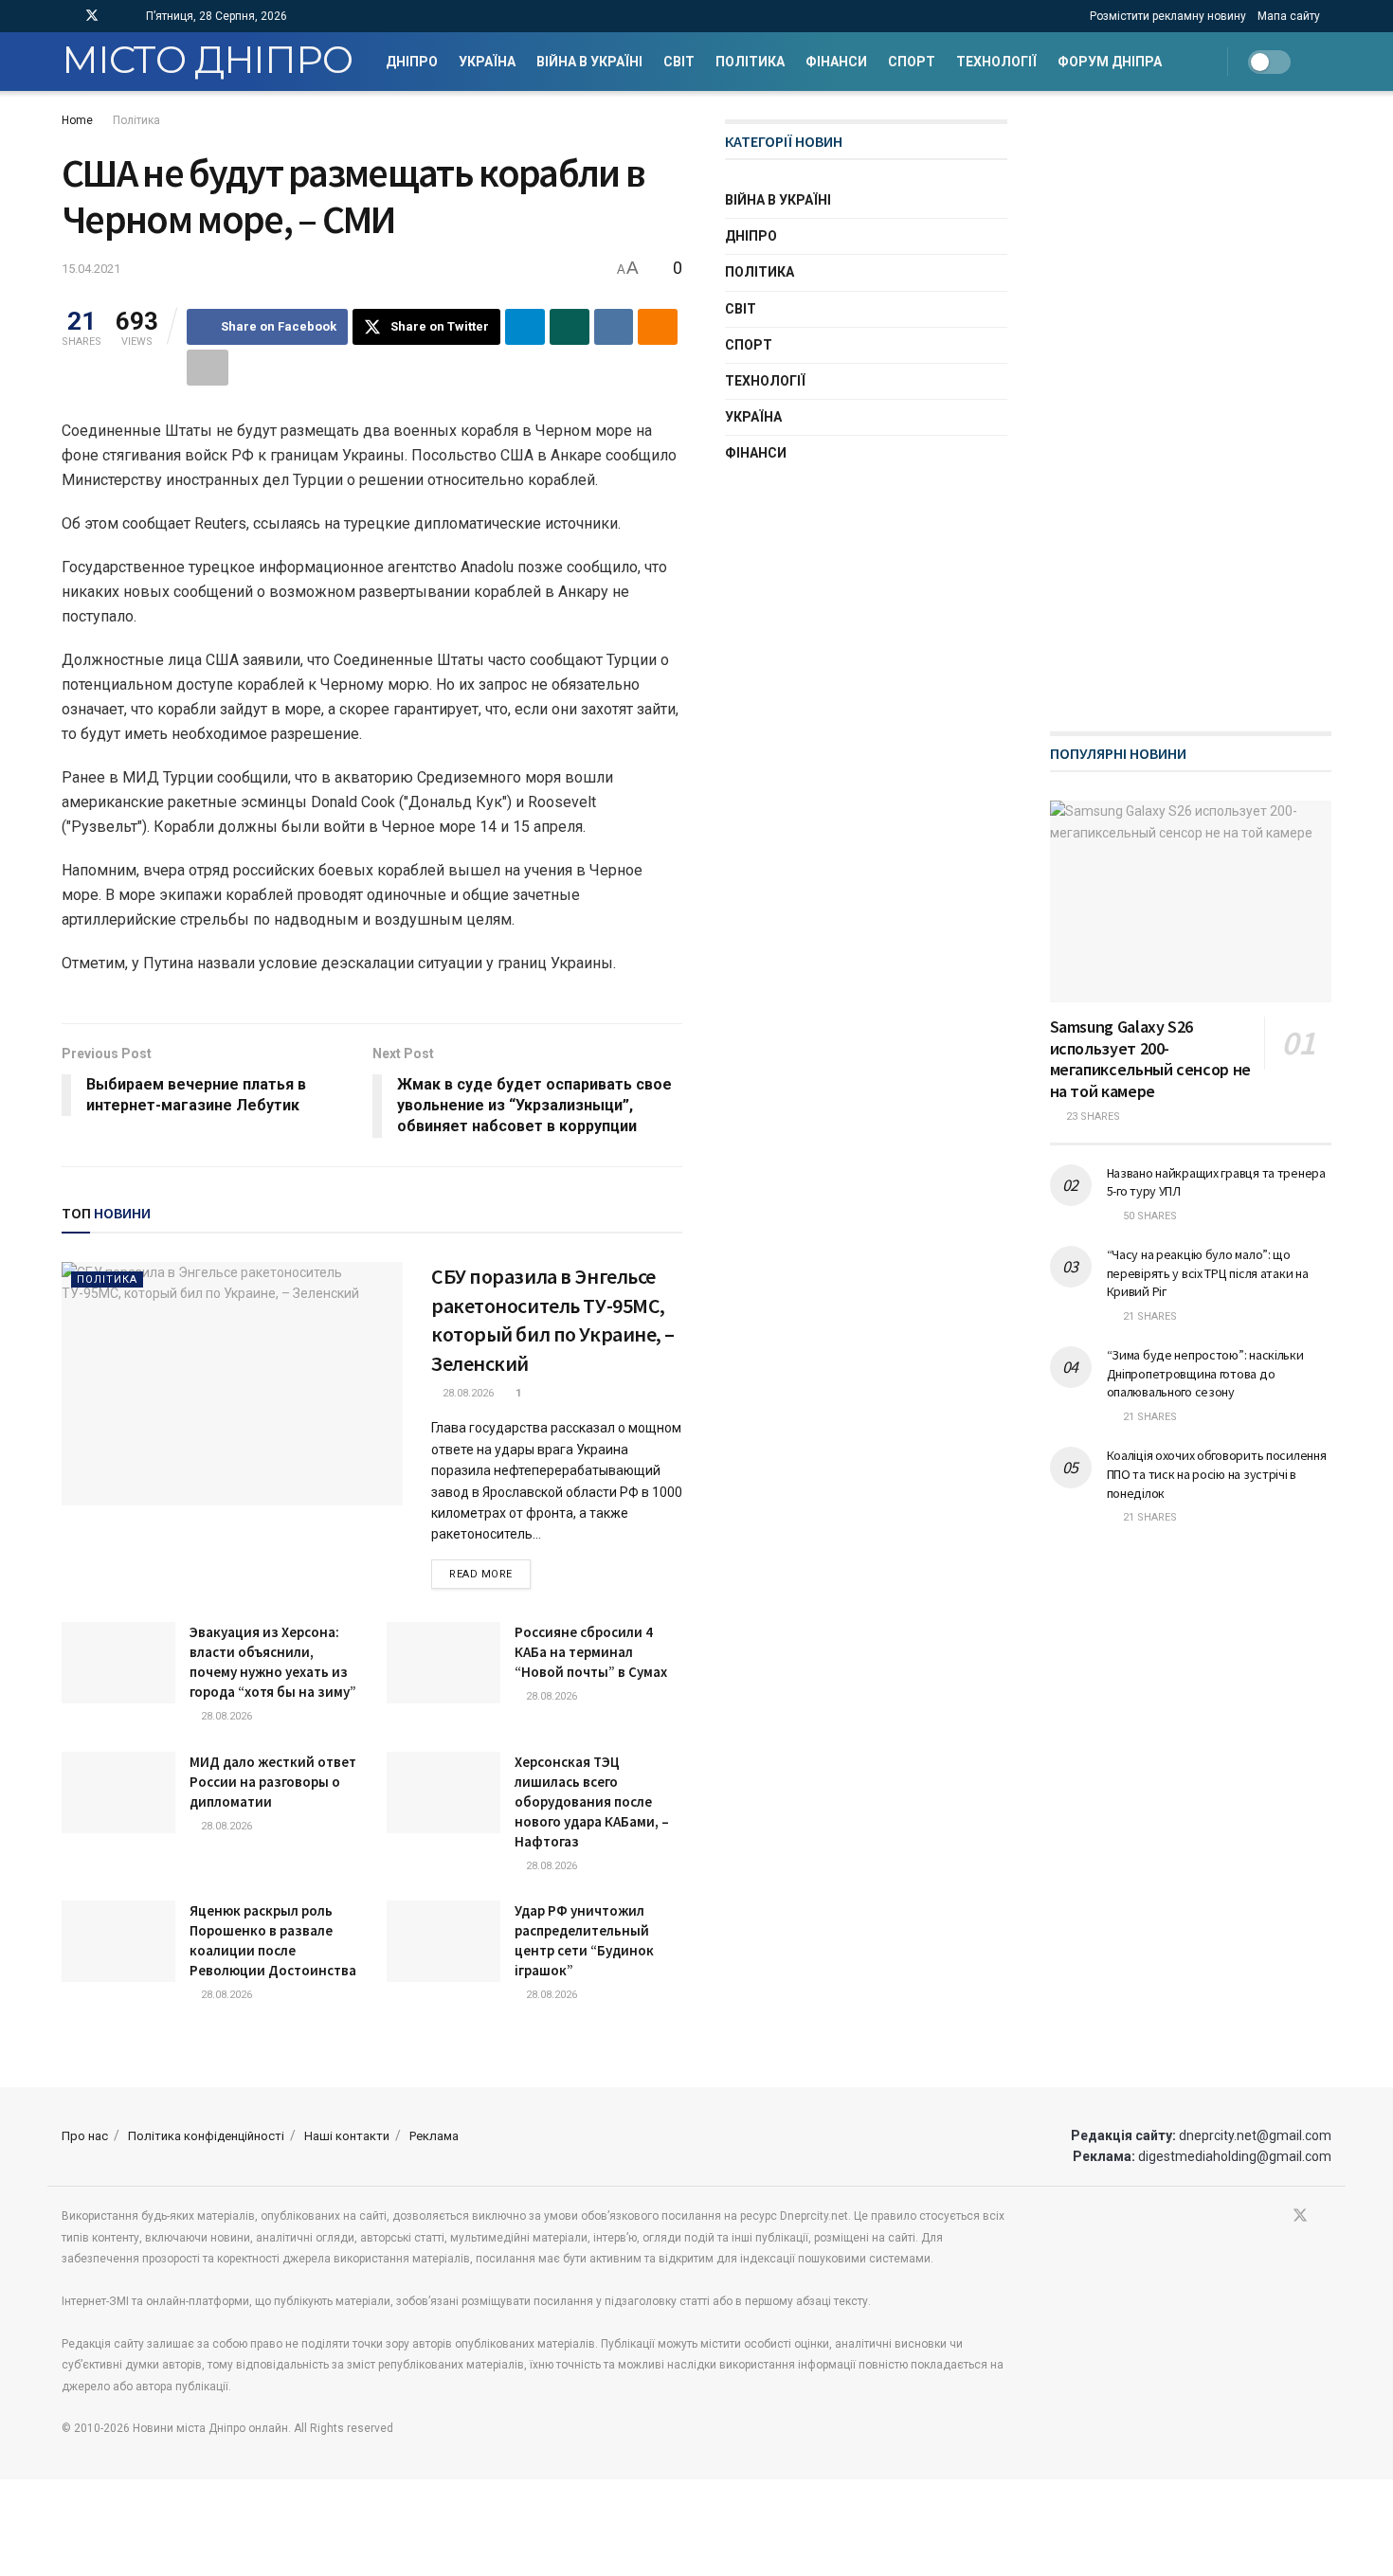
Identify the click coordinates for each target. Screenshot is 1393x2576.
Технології (996, 62)
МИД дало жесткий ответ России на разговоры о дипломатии (273, 1782)
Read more (490, 1574)
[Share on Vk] (614, 327)
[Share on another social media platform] (208, 368)
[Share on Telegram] (525, 327)
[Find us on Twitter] (92, 16)
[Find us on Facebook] (67, 16)
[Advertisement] (1192, 404)
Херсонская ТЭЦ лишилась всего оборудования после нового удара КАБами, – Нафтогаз (592, 1801)
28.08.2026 (467, 1393)
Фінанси (836, 62)
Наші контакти (347, 2136)
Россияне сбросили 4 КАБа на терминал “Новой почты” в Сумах (591, 1652)
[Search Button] (1324, 62)
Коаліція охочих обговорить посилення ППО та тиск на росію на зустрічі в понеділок (1217, 1474)
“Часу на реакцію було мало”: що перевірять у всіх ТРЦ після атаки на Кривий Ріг (1208, 1273)
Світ (679, 62)
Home (77, 120)
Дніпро (412, 62)
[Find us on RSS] (117, 16)
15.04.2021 (91, 269)
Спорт (912, 62)
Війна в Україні (589, 62)
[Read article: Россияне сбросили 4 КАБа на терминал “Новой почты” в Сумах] (443, 1663)
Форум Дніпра (1110, 62)
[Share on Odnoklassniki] (658, 327)
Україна (487, 62)
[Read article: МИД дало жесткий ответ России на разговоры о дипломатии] (118, 1792)
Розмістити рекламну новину (1168, 16)
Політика (750, 62)
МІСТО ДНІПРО (207, 62)
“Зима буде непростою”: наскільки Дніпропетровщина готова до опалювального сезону (1205, 1373)
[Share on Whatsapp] (570, 327)
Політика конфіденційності (206, 2136)
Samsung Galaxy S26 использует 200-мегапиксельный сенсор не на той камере (1150, 1059)
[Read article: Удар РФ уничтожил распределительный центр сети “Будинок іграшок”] (443, 1941)
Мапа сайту (1289, 16)
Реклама (434, 2136)
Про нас (85, 2136)
